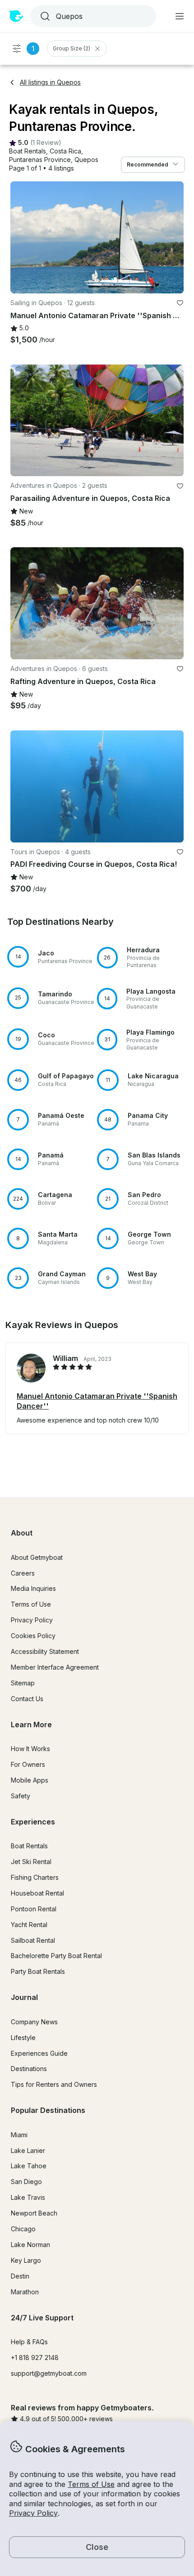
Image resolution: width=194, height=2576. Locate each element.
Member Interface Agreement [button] (55, 1667)
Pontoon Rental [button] (34, 1909)
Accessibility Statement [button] (45, 1651)
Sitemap (23, 1683)
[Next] (173, 237)
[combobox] (92, 16)
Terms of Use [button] (91, 2484)
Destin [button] (20, 2276)
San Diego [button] (26, 2182)
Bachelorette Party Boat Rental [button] (56, 1956)
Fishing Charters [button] (35, 1877)
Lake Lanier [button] (28, 2150)
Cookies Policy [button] (33, 1636)
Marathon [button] (25, 2292)
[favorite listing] (180, 303)
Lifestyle (23, 2038)
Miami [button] (19, 2135)
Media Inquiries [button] (33, 1588)
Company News (34, 2022)
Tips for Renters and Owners (54, 2084)
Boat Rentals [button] (29, 1846)
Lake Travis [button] (28, 2197)
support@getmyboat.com (49, 2373)
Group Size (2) (72, 48)
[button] (28, 151)
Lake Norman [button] (30, 2245)
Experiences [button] (33, 1822)
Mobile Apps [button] (30, 1780)
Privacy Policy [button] (33, 2513)
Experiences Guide (39, 2053)
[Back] (21, 237)
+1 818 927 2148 (35, 2358)
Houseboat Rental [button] (37, 1893)
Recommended (148, 164)
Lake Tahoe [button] (29, 2166)
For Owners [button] (28, 1764)
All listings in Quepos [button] (50, 82)
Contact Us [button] (27, 1699)
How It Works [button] (30, 1749)
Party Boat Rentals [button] (38, 1971)
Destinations (29, 2069)
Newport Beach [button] (34, 2213)
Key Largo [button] (26, 2260)
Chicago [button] (23, 2229)
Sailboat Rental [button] (33, 1940)
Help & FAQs (29, 2342)
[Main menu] (180, 16)
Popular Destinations (48, 2110)
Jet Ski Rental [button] (31, 1862)
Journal (24, 1997)
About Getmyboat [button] (37, 1557)
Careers (23, 1573)
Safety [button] (21, 1796)
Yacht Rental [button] (29, 1925)
